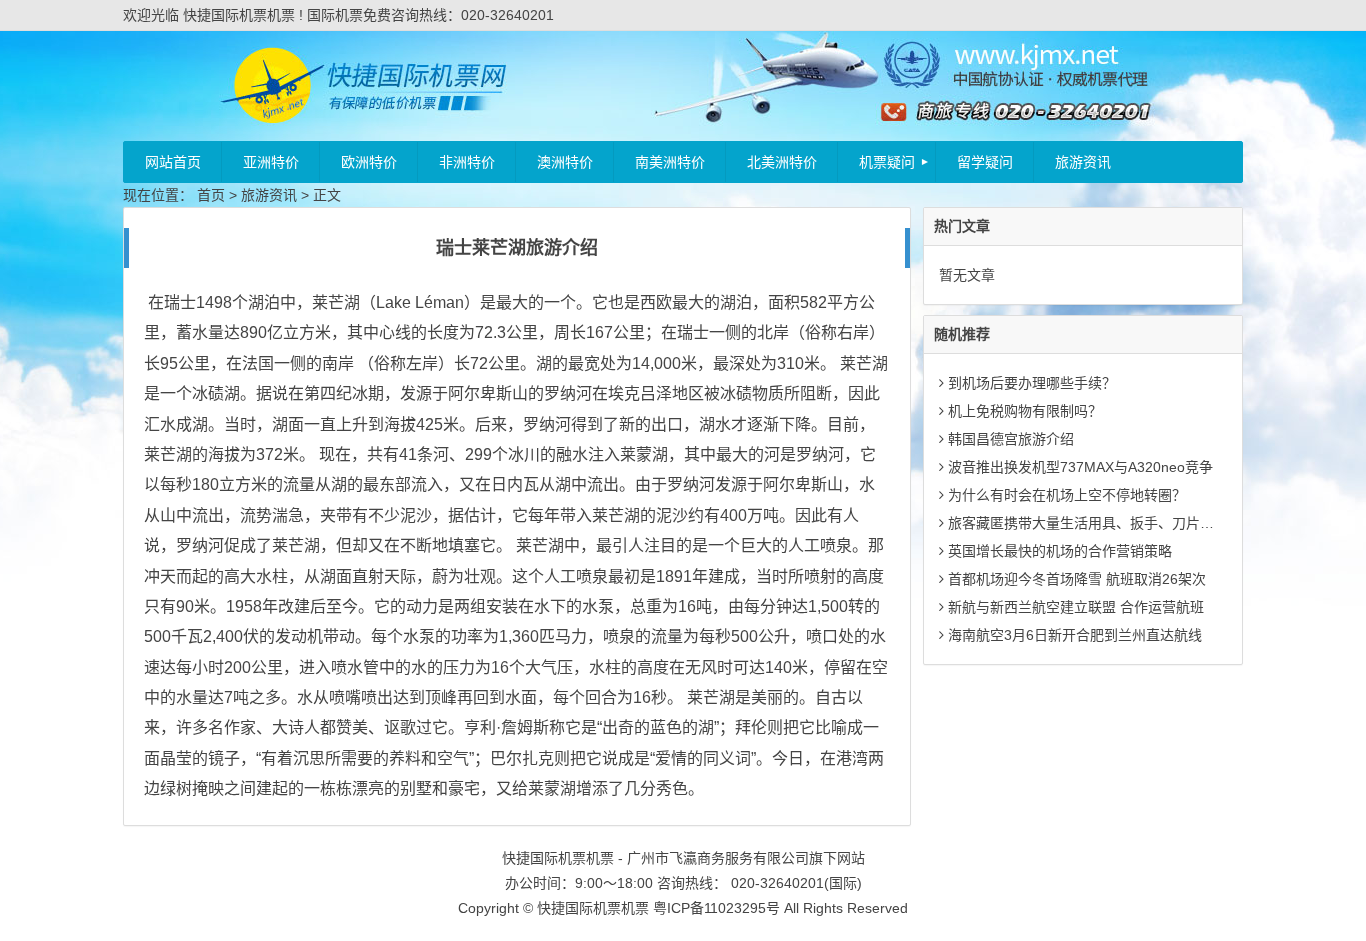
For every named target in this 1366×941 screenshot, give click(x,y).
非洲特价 (467, 162)
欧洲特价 (369, 162)
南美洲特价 (670, 162)
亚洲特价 (271, 162)
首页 (211, 195)
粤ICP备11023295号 (716, 908)
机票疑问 (887, 162)
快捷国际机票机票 (593, 908)
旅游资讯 (1083, 162)
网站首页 (173, 162)
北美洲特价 (782, 162)
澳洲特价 (565, 162)
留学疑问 (985, 162)
